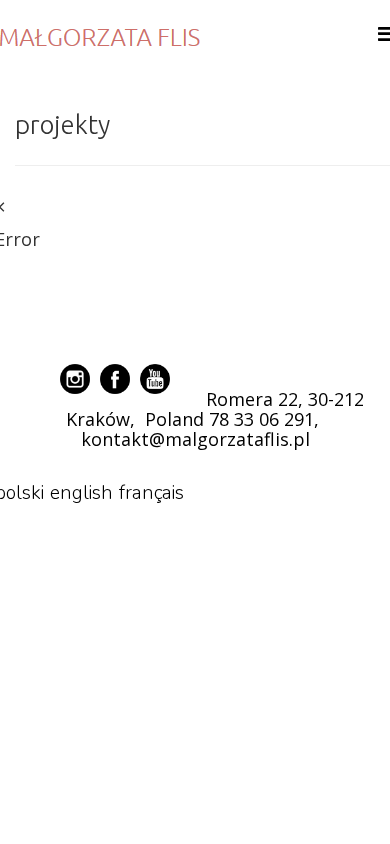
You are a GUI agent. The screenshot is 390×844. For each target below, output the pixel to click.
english (81, 493)
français (151, 493)
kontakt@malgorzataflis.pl (195, 439)
